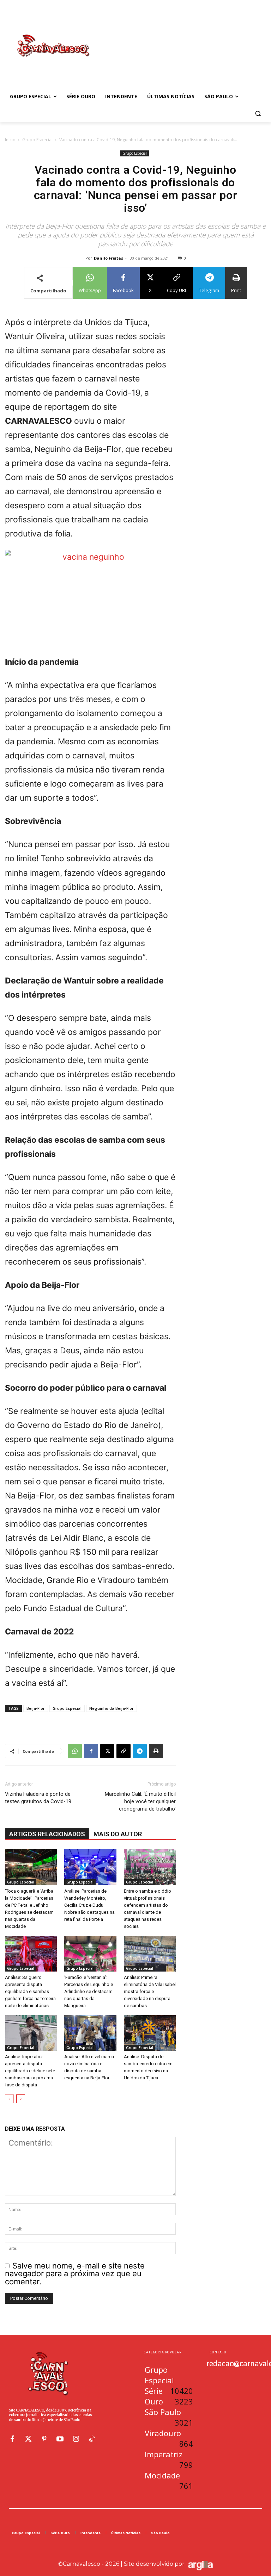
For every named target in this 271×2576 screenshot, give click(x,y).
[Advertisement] (183, 38)
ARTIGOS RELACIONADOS (47, 1834)
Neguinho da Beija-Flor (112, 1708)
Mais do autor (118, 1834)
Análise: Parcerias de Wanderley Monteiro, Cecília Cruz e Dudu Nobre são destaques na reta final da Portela (89, 1905)
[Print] (156, 1751)
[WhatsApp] (75, 1751)
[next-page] (21, 2099)
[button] (258, 114)
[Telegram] (140, 1751)
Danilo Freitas (109, 258)
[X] (107, 1751)
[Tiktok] (92, 2439)
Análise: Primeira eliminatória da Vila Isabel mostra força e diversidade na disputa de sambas (150, 1991)
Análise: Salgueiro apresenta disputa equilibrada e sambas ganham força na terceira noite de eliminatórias (30, 1991)
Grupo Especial (37, 140)
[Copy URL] (124, 1751)
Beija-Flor (36, 1708)
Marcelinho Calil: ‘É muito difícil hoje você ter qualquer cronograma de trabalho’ (140, 1801)
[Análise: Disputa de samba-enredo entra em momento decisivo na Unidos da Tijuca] (150, 2033)
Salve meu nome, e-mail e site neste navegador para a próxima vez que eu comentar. (75, 2274)
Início (10, 140)
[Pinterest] (44, 2439)
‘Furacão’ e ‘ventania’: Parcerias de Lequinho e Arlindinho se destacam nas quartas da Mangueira (89, 1991)
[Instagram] (76, 2439)
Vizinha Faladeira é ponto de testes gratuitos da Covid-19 (38, 1798)
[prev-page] (9, 2099)
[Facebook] (91, 1751)
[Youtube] (60, 2439)
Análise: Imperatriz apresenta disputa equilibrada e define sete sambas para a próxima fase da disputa (30, 2071)
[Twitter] (28, 2439)
